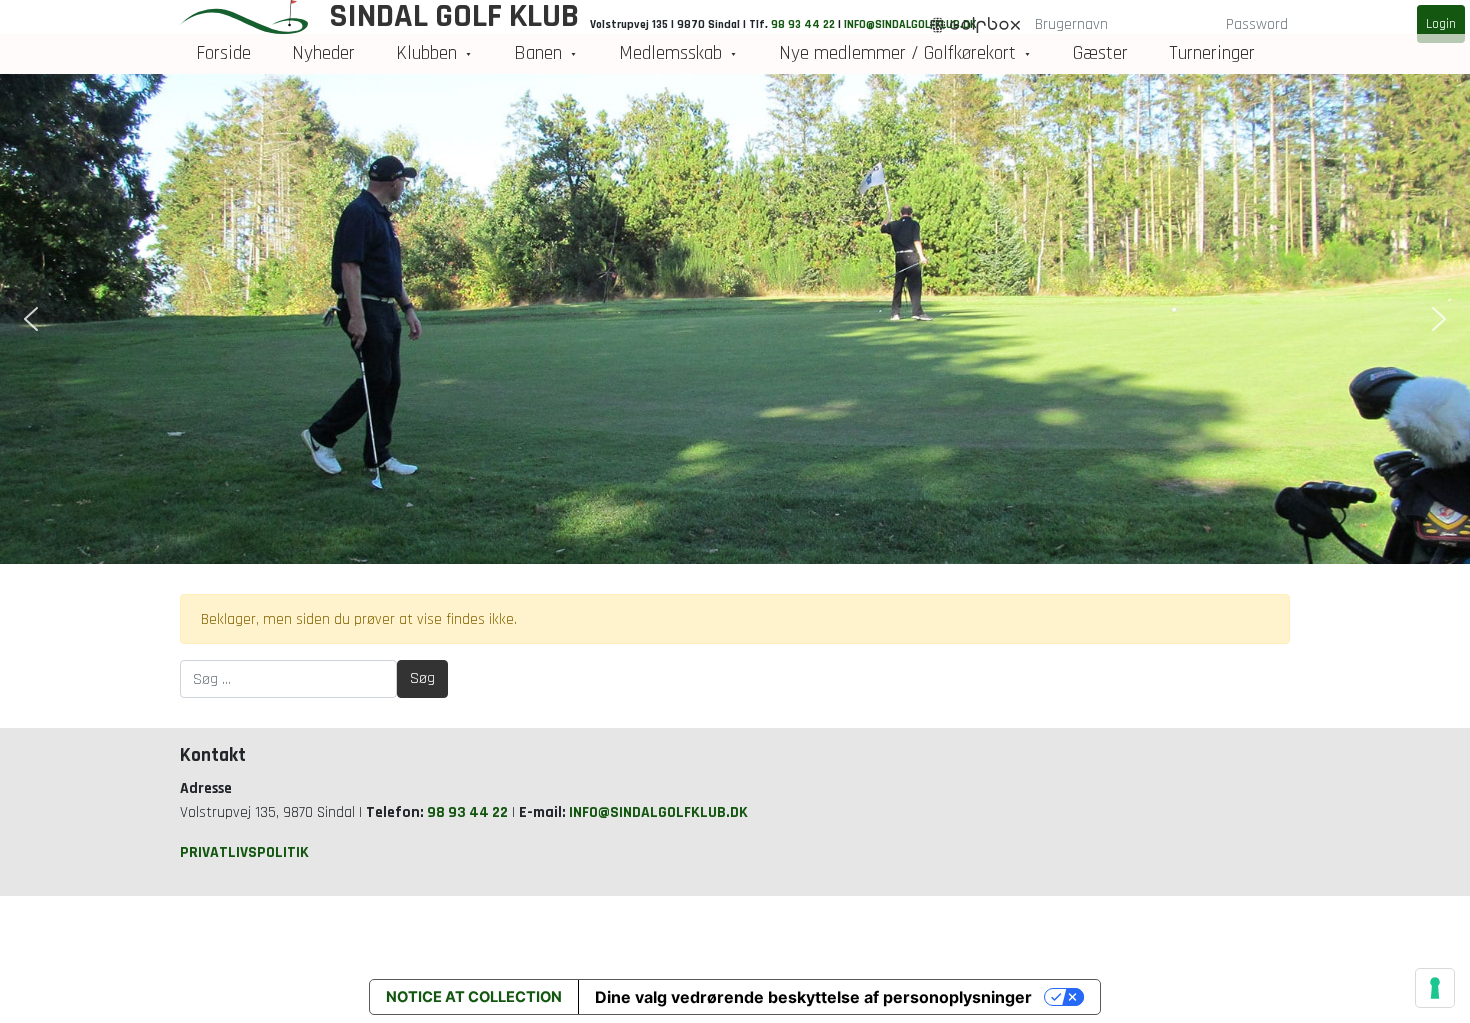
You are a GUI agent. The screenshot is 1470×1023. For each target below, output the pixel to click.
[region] (735, 319)
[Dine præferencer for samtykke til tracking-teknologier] (1435, 988)
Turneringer (1212, 53)
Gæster (1100, 53)
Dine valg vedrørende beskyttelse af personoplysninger (813, 997)
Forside (223, 53)
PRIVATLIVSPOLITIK (244, 852)
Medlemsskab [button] (670, 53)
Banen (538, 53)
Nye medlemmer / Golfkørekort (897, 53)
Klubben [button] (426, 53)
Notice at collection (474, 997)
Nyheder (323, 53)
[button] (31, 319)
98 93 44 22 (467, 812)
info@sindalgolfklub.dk (658, 812)
